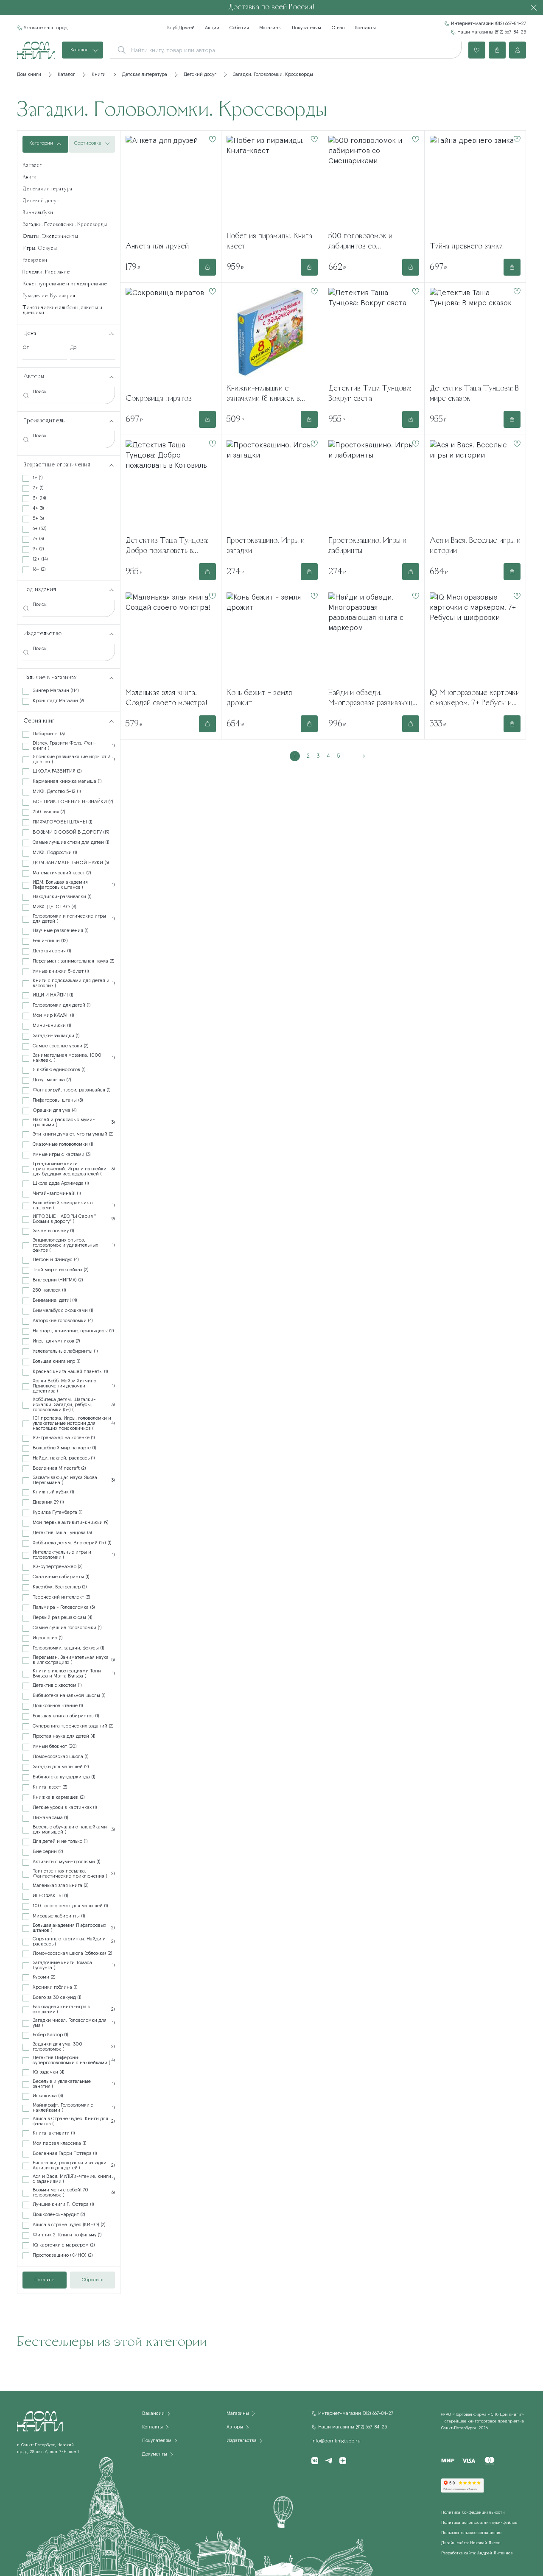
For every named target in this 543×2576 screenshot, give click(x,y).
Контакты (365, 28)
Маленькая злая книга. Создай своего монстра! (167, 698)
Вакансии (153, 2414)
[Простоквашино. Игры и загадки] (272, 485)
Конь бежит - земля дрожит (259, 698)
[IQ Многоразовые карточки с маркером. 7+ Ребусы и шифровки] (475, 637)
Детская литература (47, 189)
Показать (44, 2280)
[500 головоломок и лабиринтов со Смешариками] (374, 180)
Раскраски (35, 260)
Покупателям (306, 28)
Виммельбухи (38, 213)
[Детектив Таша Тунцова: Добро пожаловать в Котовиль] (171, 485)
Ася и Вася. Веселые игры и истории (475, 546)
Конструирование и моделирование (65, 284)
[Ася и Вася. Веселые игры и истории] (475, 485)
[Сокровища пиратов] (171, 338)
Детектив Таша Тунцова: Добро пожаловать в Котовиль (167, 547)
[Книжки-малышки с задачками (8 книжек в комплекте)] (272, 332)
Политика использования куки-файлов (479, 2523)
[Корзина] (497, 50)
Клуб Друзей (181, 28)
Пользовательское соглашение (471, 2533)
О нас (338, 28)
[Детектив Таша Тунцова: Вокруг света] (374, 332)
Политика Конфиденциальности (473, 2512)
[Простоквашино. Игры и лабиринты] (374, 485)
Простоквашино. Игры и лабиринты (367, 546)
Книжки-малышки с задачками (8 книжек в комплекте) (263, 395)
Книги (29, 177)
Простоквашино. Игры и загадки (266, 546)
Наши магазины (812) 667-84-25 (492, 32)
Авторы (235, 2427)
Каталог (79, 50)
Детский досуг (41, 201)
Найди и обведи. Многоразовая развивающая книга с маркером (374, 699)
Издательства (242, 2441)
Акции (212, 28)
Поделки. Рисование (46, 272)
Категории (41, 143)
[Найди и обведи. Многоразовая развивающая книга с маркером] (374, 637)
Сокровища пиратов (159, 399)
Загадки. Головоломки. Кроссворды (65, 225)
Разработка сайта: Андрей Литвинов (477, 2553)
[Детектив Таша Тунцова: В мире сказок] (475, 332)
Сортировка (88, 143)
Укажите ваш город (46, 28)
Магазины (270, 28)
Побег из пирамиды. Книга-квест (271, 242)
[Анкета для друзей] (171, 185)
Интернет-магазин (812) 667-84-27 (488, 24)
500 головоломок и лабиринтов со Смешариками (360, 242)
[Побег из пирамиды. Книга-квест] (272, 180)
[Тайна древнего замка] (475, 185)
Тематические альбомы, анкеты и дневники (62, 310)
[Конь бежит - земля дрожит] (272, 637)
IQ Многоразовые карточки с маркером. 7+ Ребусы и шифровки (475, 699)
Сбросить (92, 2280)
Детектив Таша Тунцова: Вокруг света (370, 394)
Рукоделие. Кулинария (49, 296)
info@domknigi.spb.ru (336, 2441)
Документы (155, 2454)
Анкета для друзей (157, 247)
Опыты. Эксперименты (50, 237)
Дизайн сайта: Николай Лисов (471, 2543)
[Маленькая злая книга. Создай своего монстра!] (171, 637)
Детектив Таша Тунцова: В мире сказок (474, 394)
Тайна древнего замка (466, 247)
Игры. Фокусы (40, 248)
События (239, 28)
